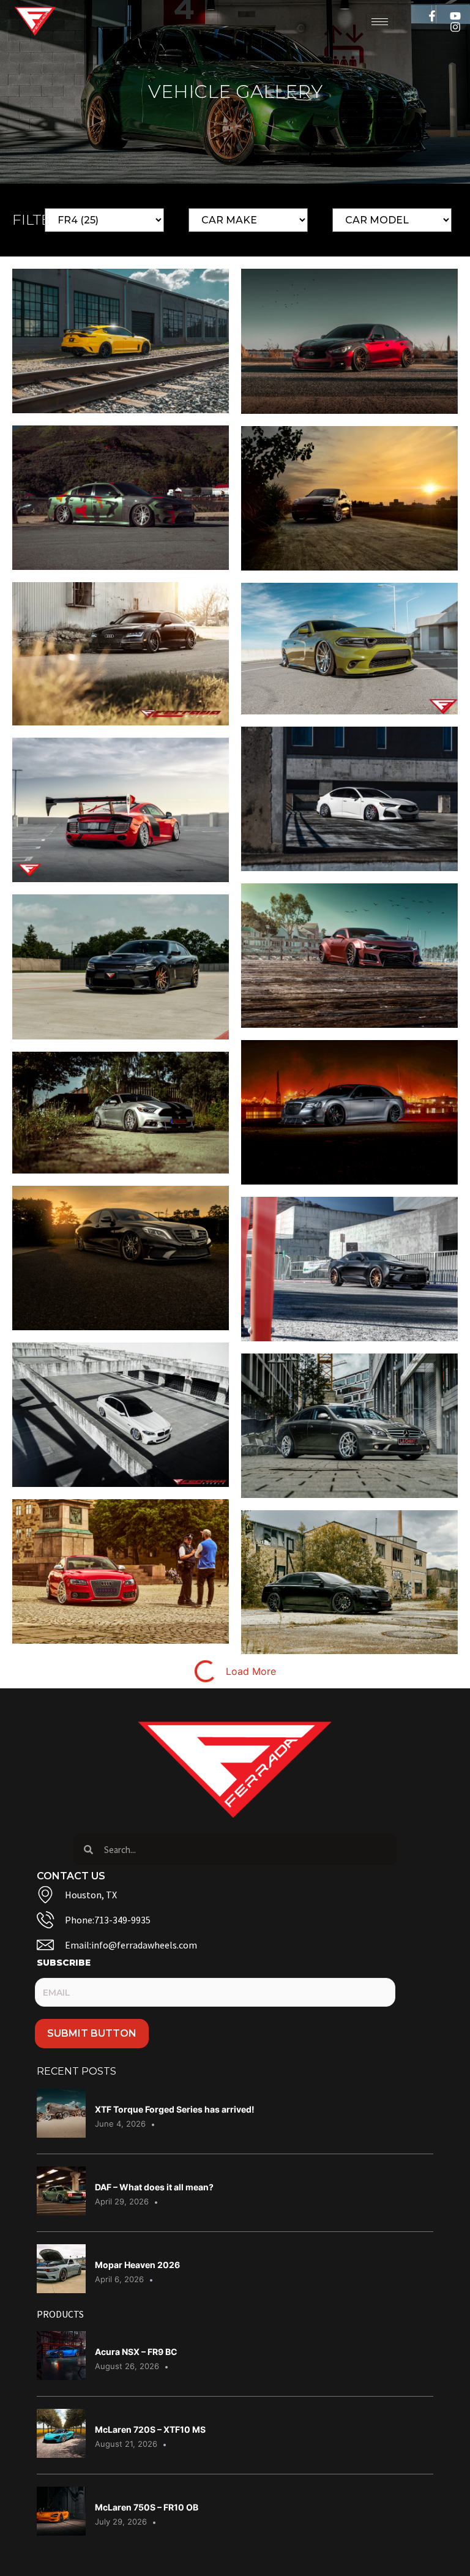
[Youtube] (455, 16)
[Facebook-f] (432, 16)
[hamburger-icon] (380, 22)
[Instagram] (455, 27)
